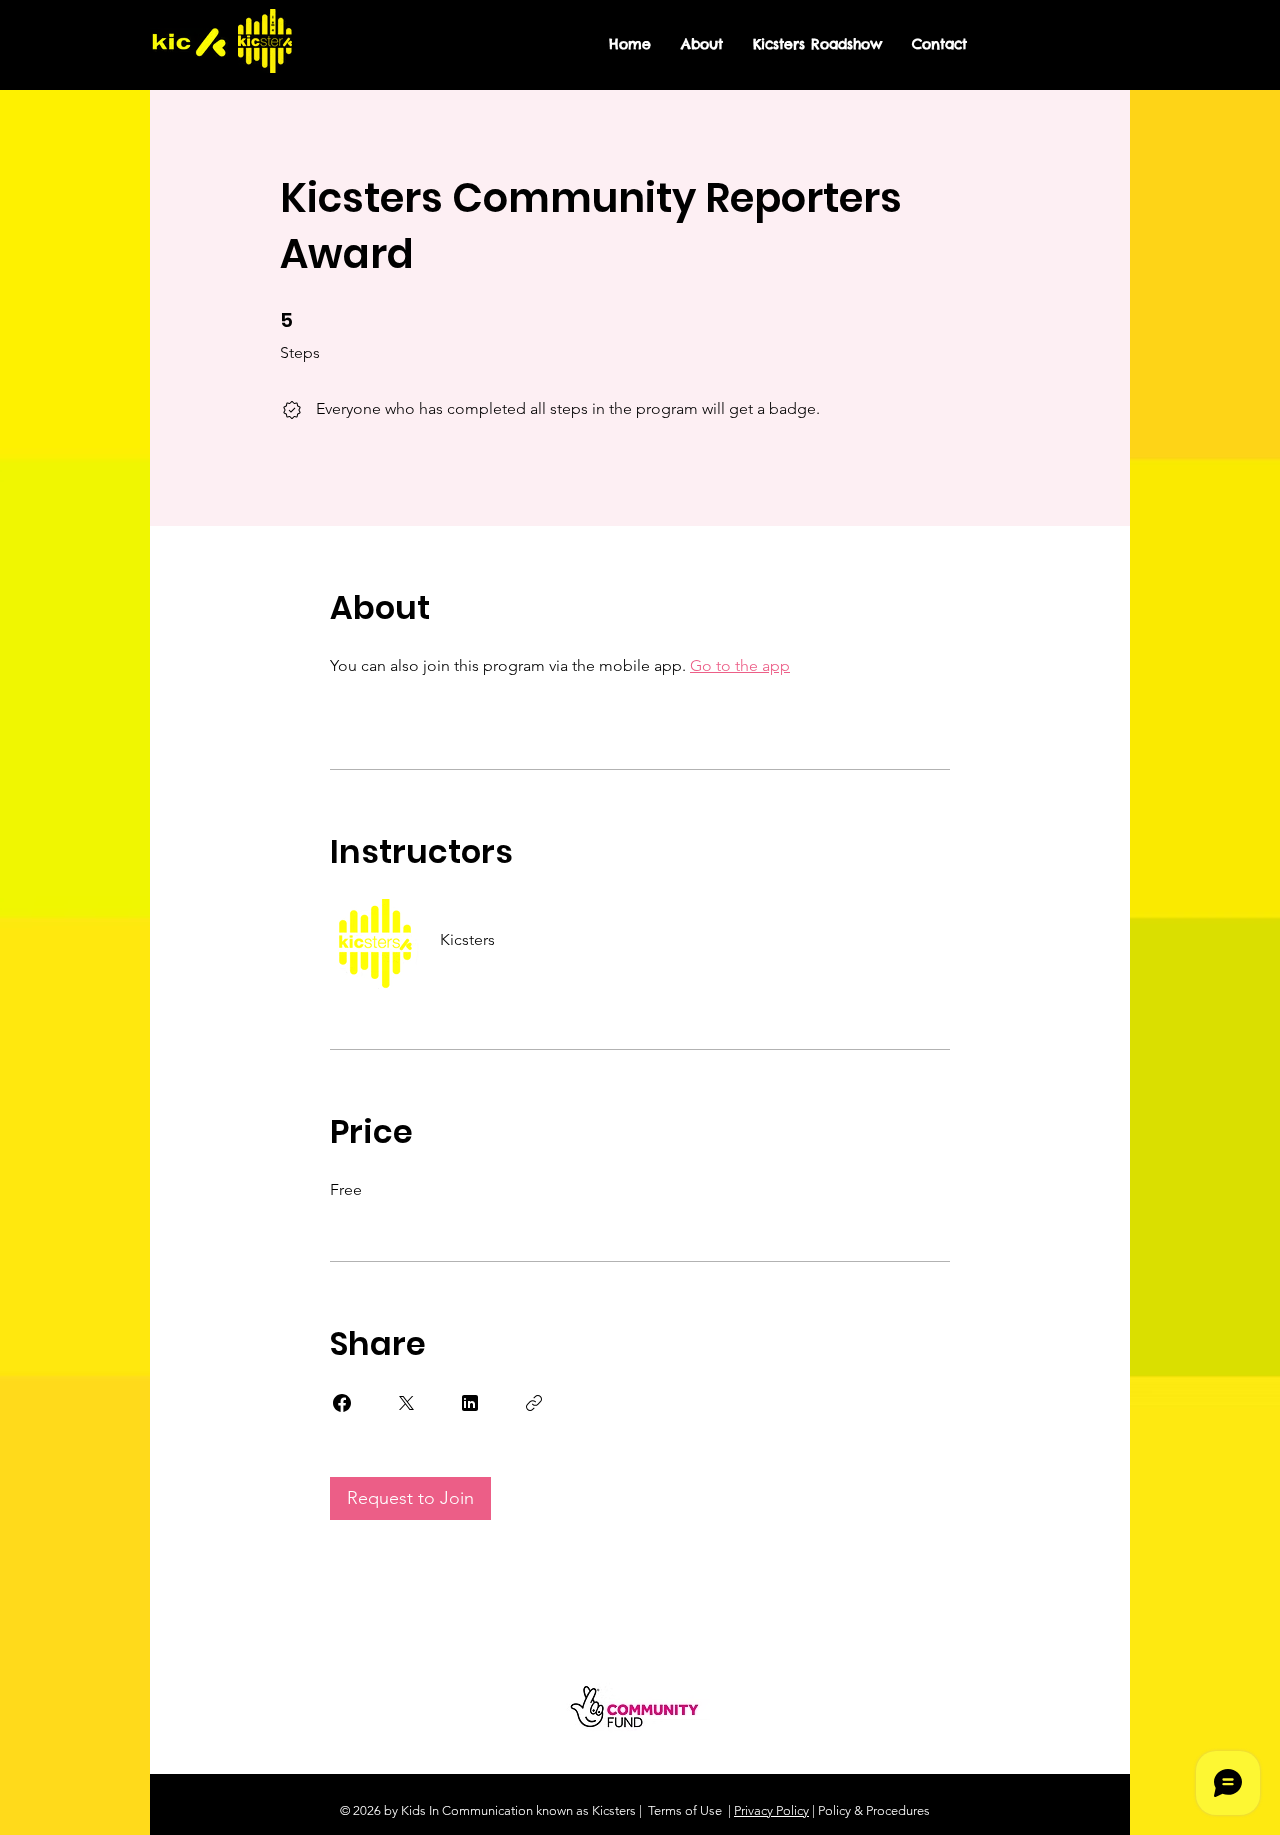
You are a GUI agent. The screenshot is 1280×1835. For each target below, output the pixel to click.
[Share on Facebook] (342, 1403)
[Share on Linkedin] (470, 1403)
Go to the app (740, 665)
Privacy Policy (771, 1810)
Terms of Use (685, 1810)
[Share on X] (406, 1403)
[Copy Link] (534, 1403)
